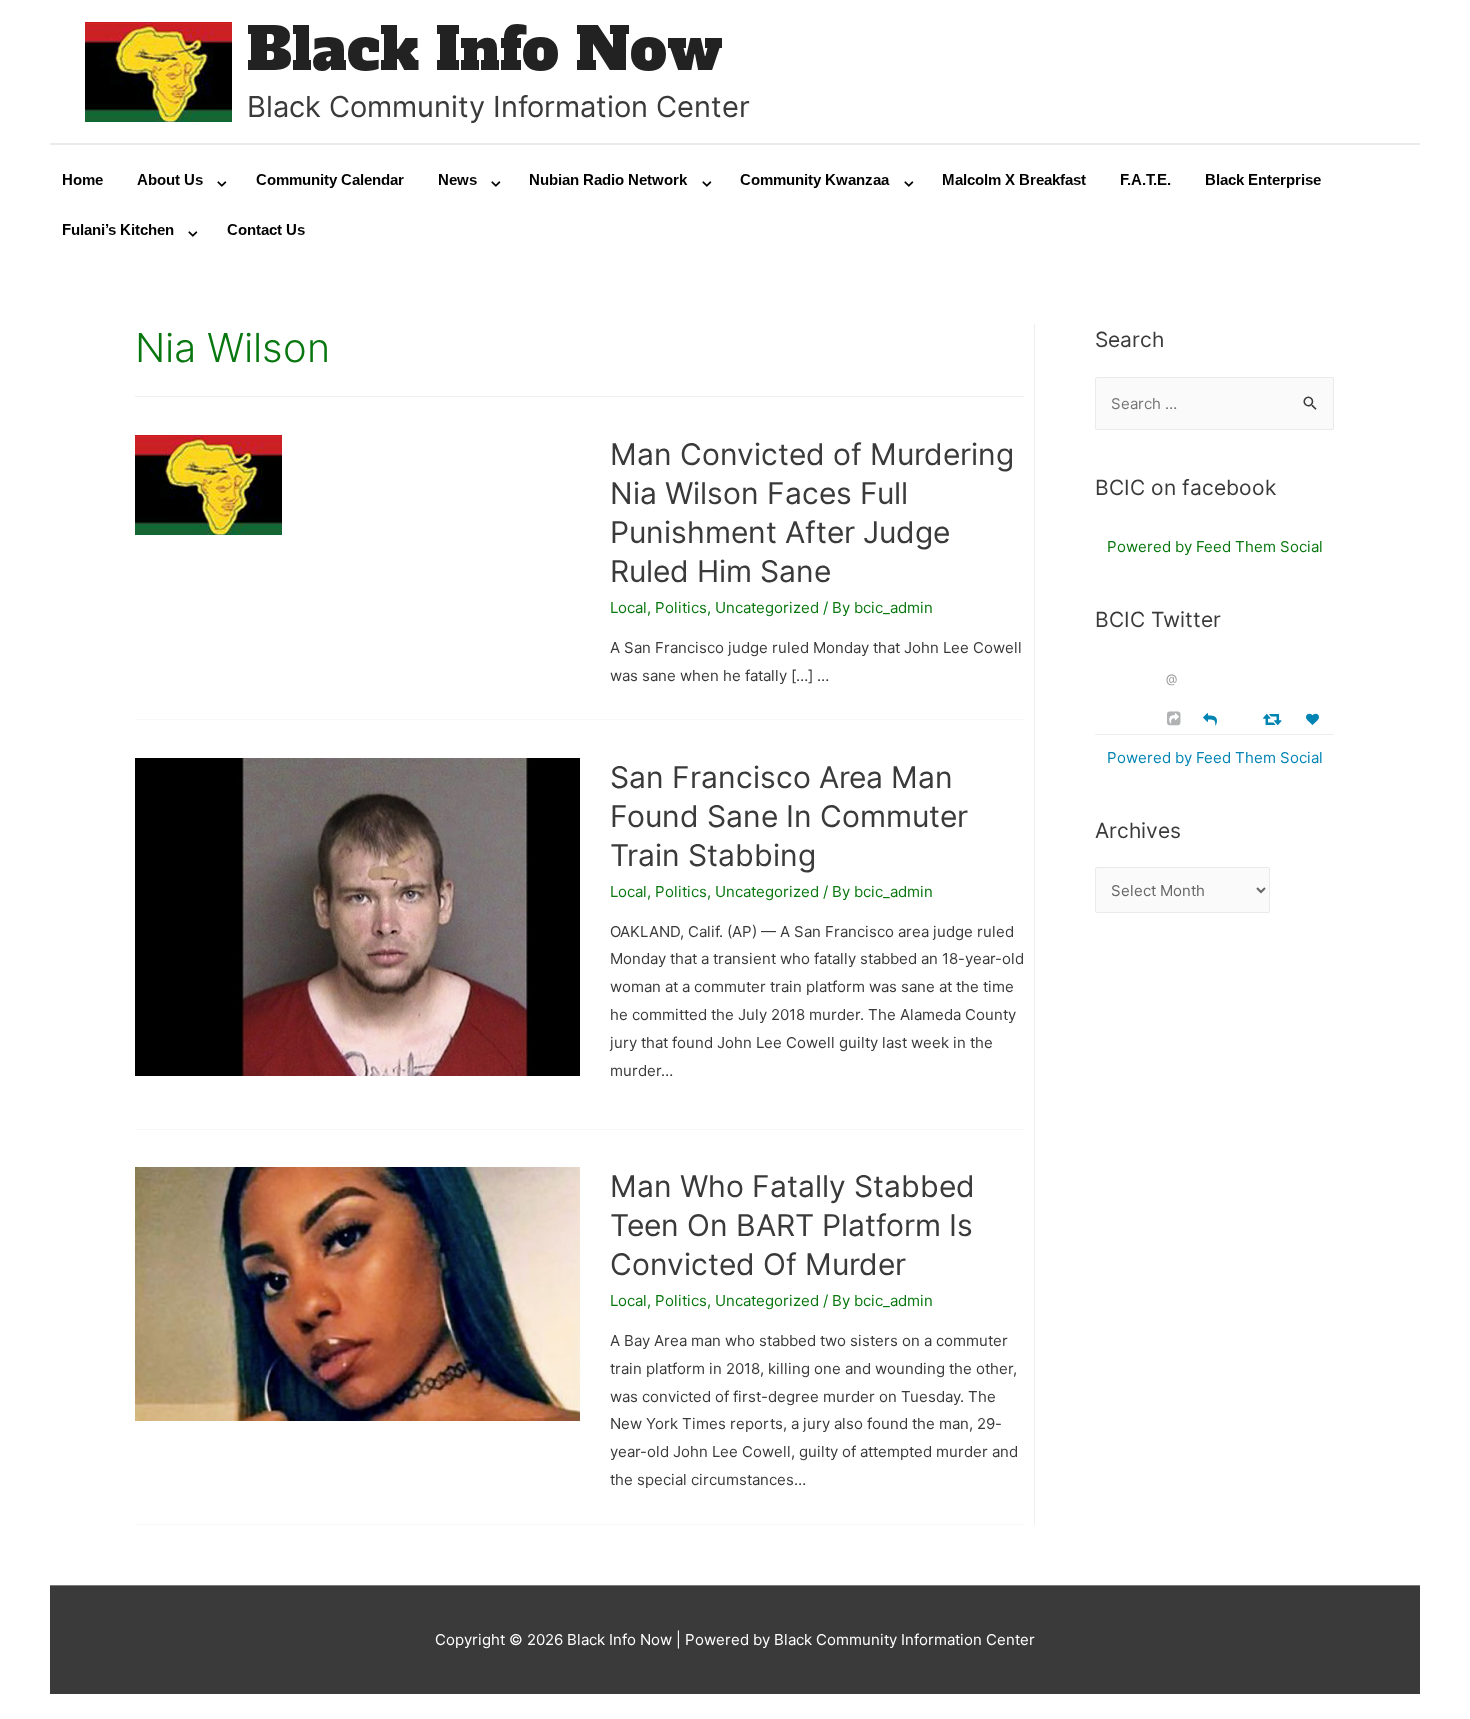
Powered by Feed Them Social (1215, 546)
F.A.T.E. (1145, 179)
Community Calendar (330, 179)
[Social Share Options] (1176, 718)
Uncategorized (767, 607)
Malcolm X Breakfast (1014, 179)
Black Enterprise (1263, 179)
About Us (170, 179)
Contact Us (266, 229)
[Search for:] (1214, 403)
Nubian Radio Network (608, 179)
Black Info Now (485, 49)
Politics (681, 607)
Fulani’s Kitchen (118, 229)
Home (82, 179)
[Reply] (1210, 717)
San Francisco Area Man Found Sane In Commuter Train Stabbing (789, 816)
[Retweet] (1274, 718)
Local (628, 607)
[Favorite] (1315, 719)
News (457, 179)
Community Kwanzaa (814, 179)
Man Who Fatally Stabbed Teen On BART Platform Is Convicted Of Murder (792, 1225)
